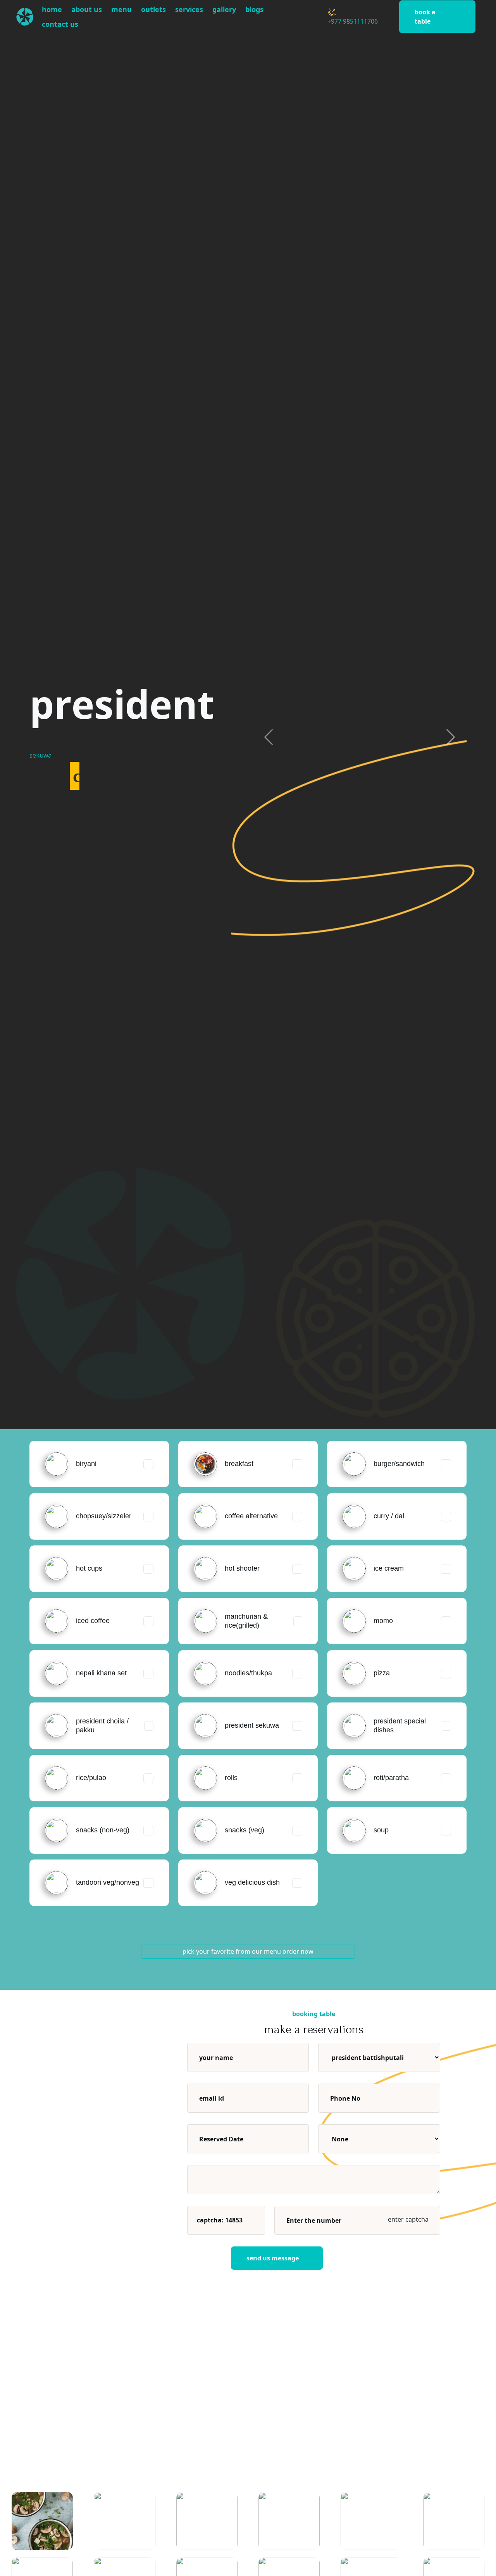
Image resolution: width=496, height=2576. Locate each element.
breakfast (239, 1464)
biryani (86, 1464)
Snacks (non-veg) (103, 1830)
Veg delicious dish (252, 1882)
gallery (224, 9)
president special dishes (400, 1726)
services (189, 9)
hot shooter (242, 1568)
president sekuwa (252, 1725)
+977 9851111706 (353, 21)
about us (87, 9)
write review (397, 2430)
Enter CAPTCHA (407, 2219)
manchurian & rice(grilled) (246, 1621)
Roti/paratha (391, 1778)
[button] (269, 737)
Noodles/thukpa (248, 1673)
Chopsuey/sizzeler (104, 1516)
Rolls (231, 1778)
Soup (381, 1830)
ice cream (389, 1568)
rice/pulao (91, 1778)
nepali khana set (101, 1673)
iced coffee (93, 1621)
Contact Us (60, 24)
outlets (153, 9)
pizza (382, 1673)
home (52, 9)
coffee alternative (251, 1516)
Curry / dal (389, 1516)
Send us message (273, 2258)
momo (383, 1621)
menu (121, 9)
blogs (254, 9)
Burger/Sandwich (399, 1464)
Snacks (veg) (245, 1830)
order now (298, 1951)
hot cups (89, 1568)
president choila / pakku (102, 1726)
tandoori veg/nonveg (108, 1882)
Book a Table (425, 17)
